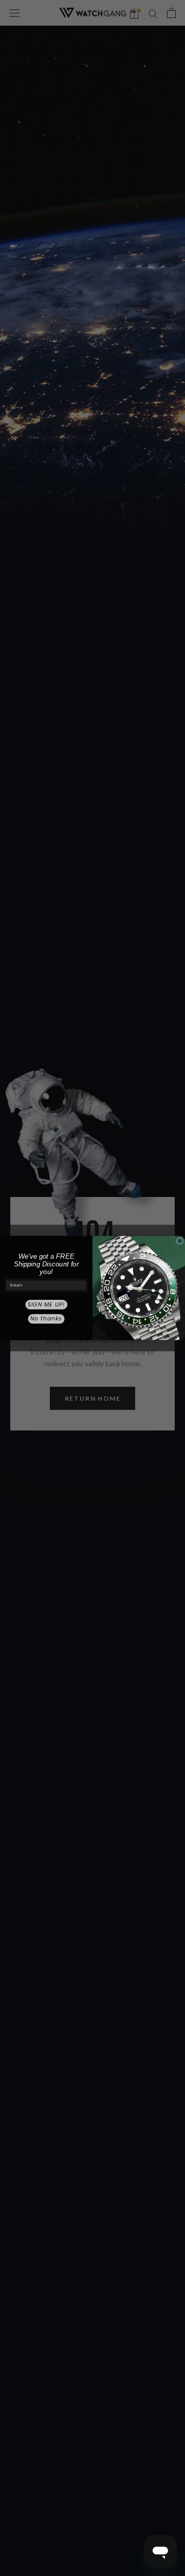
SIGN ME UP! (46, 1305)
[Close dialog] (180, 1241)
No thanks (46, 1319)
